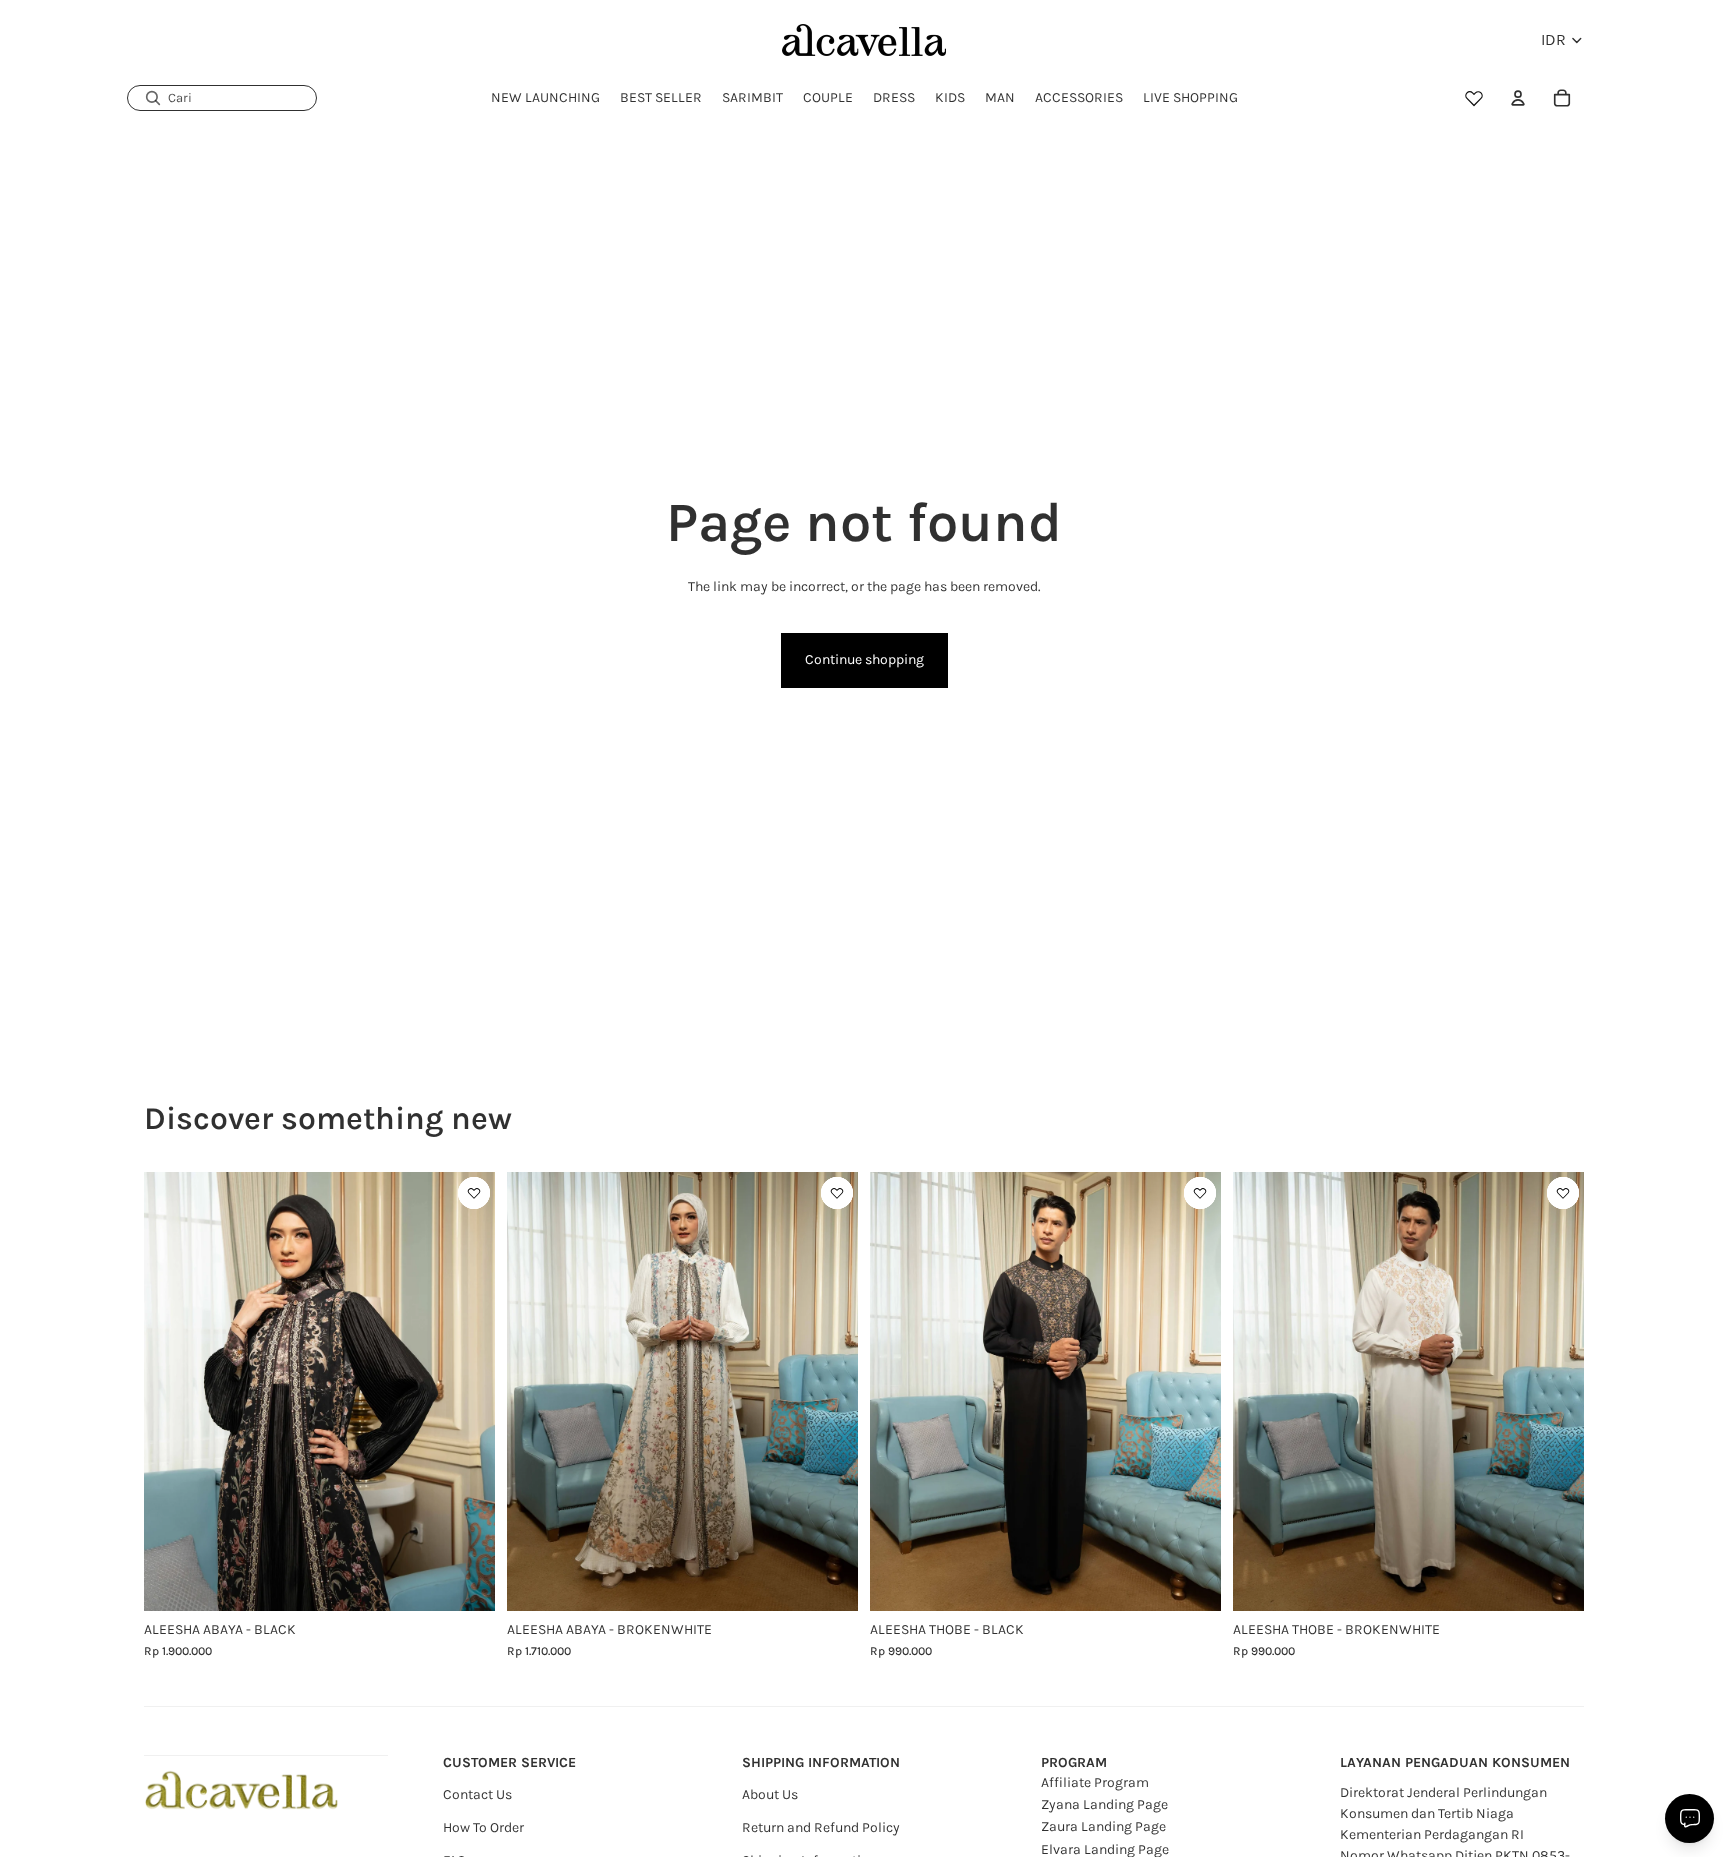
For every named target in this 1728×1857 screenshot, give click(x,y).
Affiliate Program (1095, 1782)
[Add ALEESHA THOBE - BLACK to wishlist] (1200, 1193)
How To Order (483, 1827)
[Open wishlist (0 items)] (1474, 98)
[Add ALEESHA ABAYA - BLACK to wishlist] (474, 1193)
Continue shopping (864, 659)
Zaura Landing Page (1103, 1826)
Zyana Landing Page (1104, 1804)
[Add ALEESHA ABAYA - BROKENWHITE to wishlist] (837, 1193)
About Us (770, 1794)
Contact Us (477, 1794)
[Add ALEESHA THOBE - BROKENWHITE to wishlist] (1563, 1193)
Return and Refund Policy (821, 1827)
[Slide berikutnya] (465, 1391)
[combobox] (222, 98)
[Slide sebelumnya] (174, 1391)
